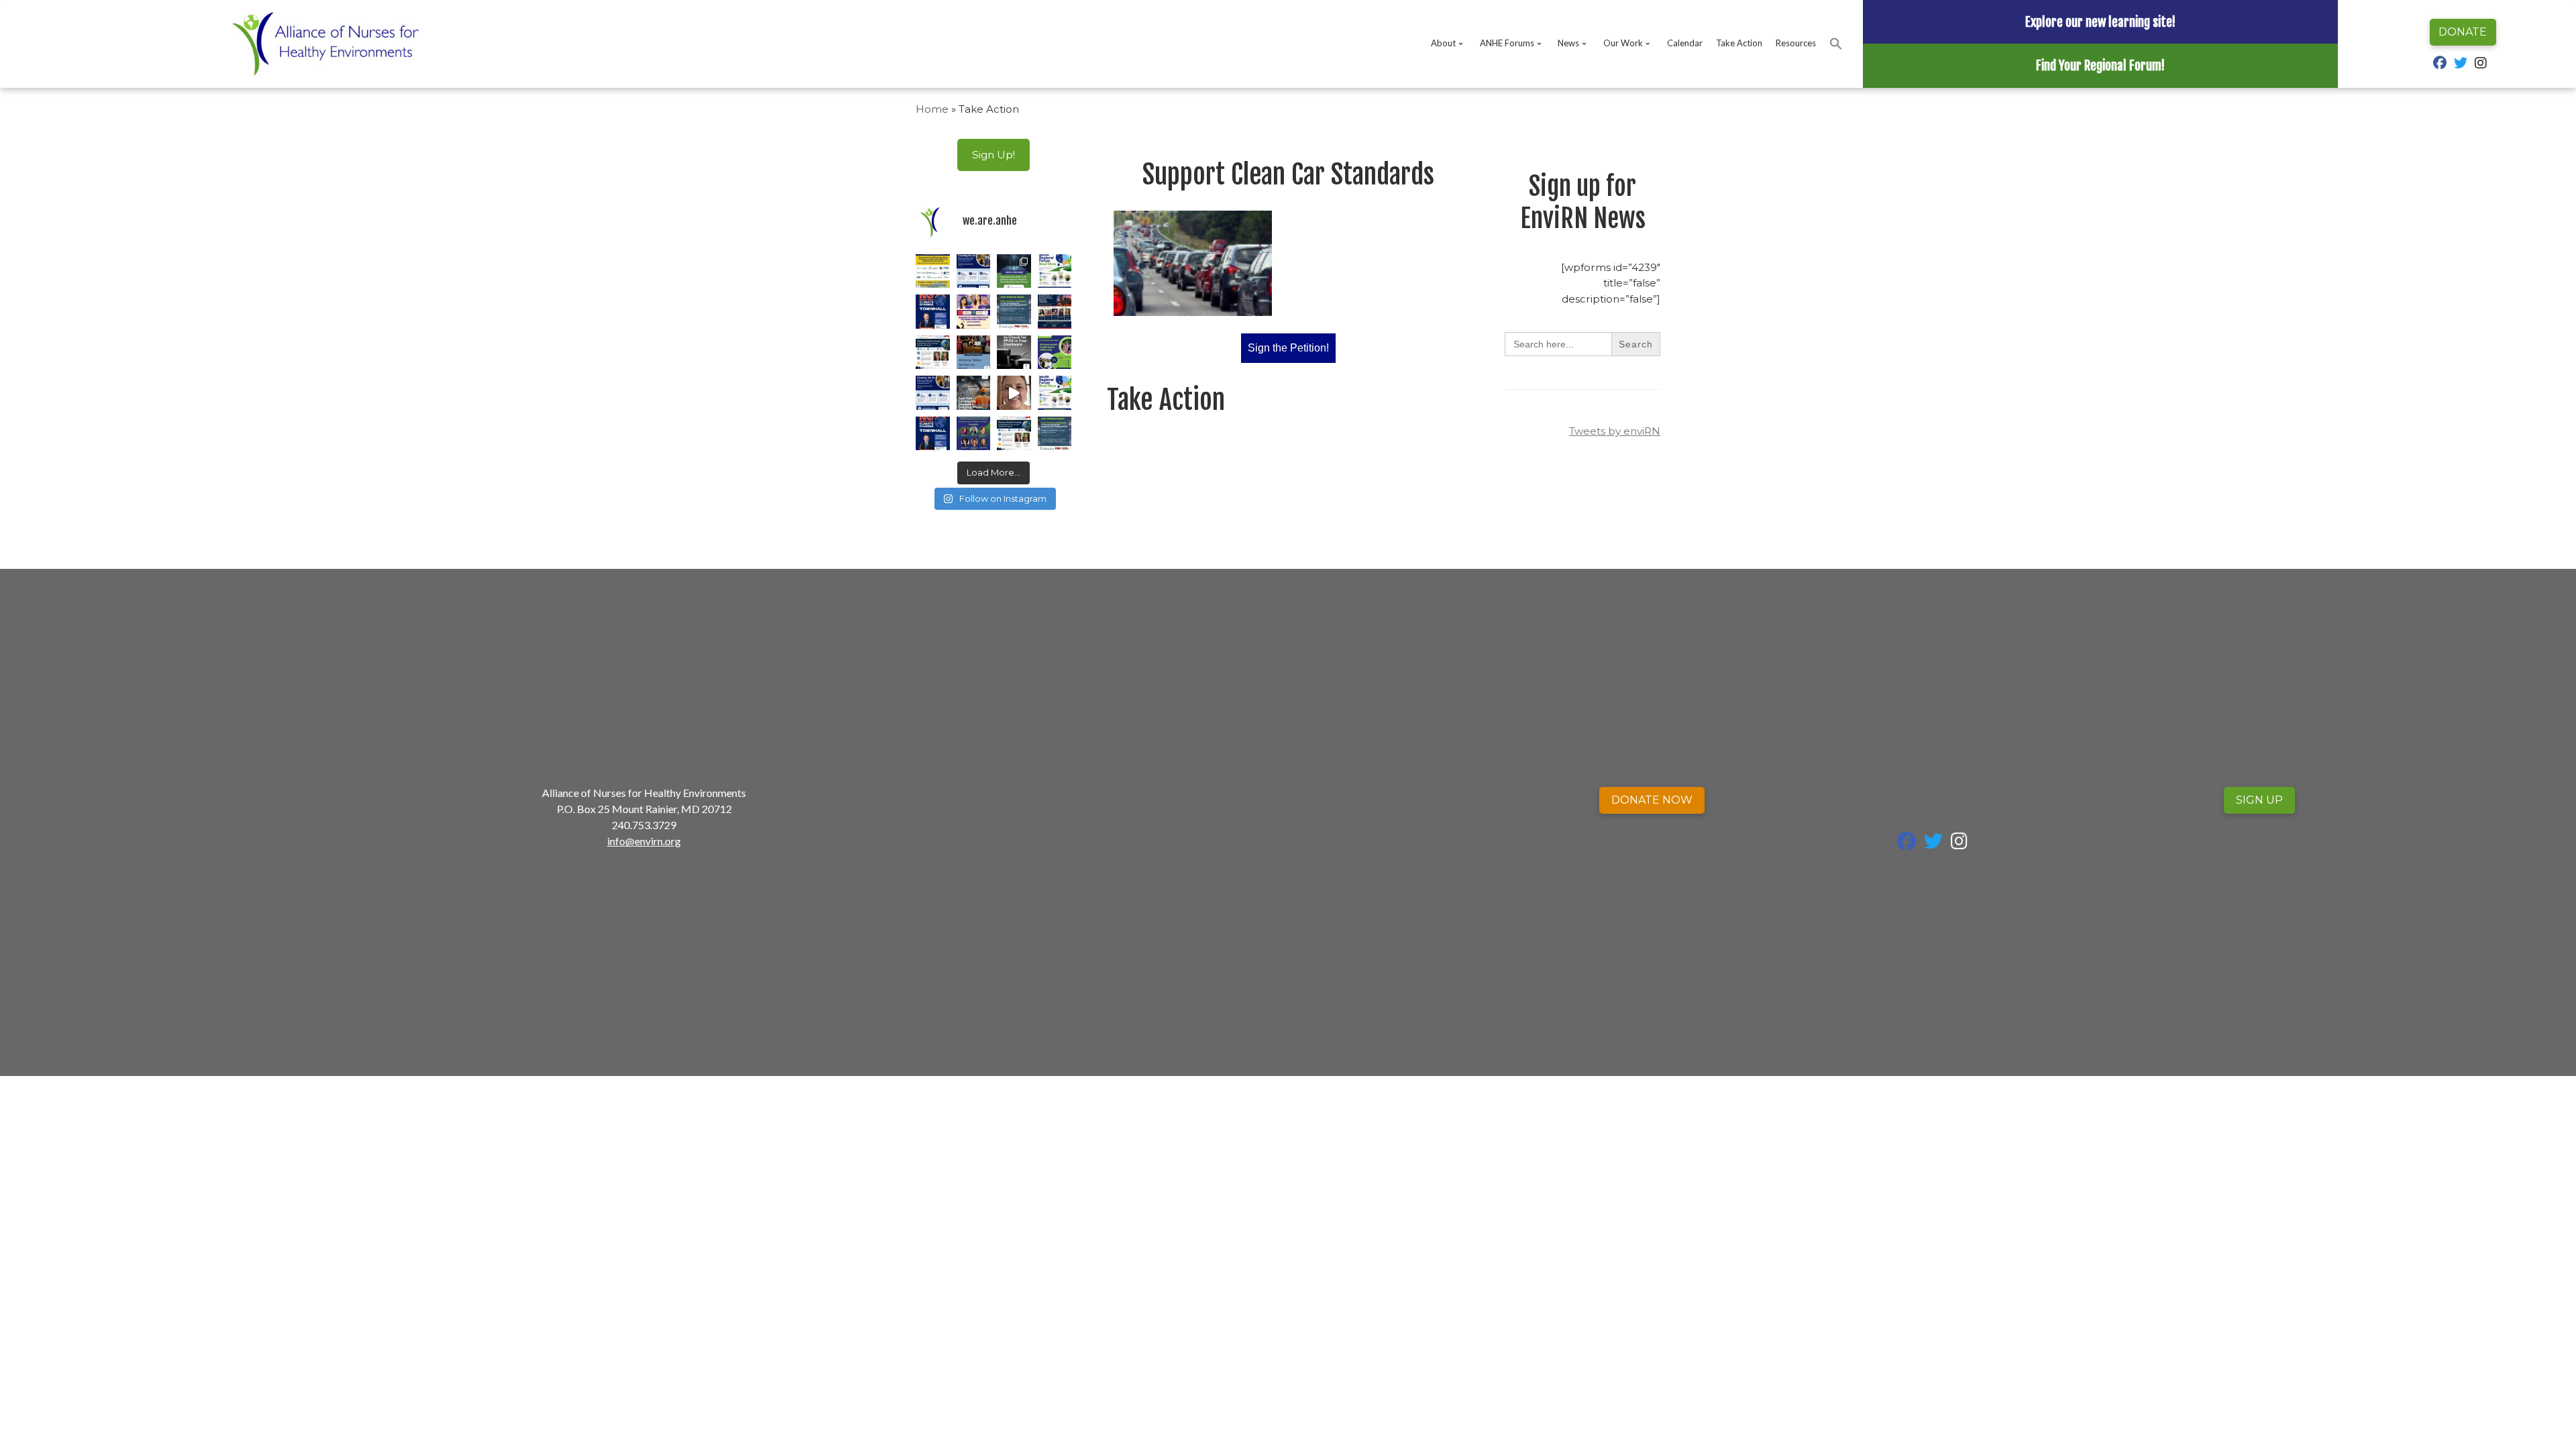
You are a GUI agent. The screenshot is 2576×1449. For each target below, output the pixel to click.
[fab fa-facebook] (2440, 64)
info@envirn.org (644, 841)
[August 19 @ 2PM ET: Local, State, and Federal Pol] (1055, 434)
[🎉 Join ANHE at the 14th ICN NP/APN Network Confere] (933, 353)
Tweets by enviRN (1615, 431)
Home (932, 109)
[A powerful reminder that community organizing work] (974, 393)
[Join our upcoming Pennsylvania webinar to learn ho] (974, 312)
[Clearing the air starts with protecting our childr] (974, 271)
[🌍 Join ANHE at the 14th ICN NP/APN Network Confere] (1055, 312)
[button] (1836, 44)
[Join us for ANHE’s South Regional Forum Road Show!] (1055, 393)
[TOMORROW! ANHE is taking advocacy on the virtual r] (974, 434)
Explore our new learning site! (2100, 22)
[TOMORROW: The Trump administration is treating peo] (933, 312)
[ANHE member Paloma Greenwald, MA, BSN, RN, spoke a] (974, 353)
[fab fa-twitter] (2461, 64)
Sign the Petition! (1288, 348)
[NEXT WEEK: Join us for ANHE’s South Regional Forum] (1055, 271)
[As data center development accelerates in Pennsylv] (1014, 271)
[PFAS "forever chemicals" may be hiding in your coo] (1014, 353)
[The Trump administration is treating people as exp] (933, 434)
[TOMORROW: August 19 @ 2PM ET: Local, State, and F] (1014, 312)
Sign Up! (994, 155)
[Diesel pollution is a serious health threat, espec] (1014, 393)
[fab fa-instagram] (2481, 64)
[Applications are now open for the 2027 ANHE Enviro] (1055, 353)
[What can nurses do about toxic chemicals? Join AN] (933, 271)
